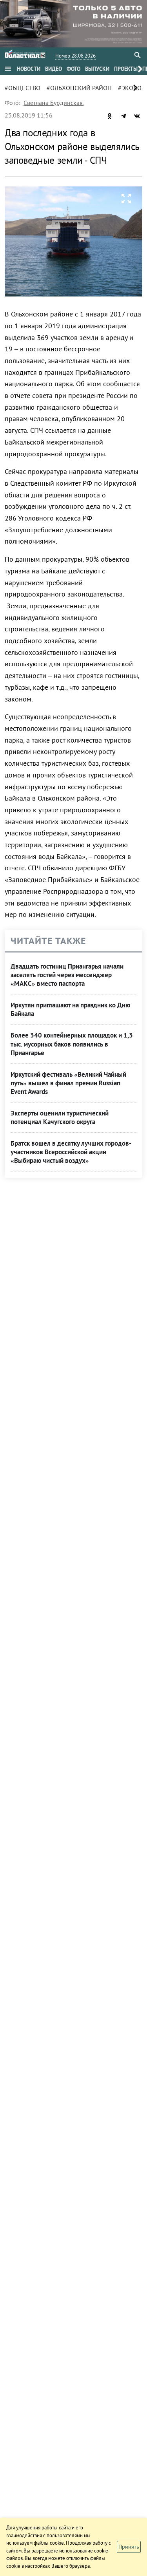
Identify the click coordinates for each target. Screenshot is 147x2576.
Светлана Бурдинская (53, 103)
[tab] (29, 69)
